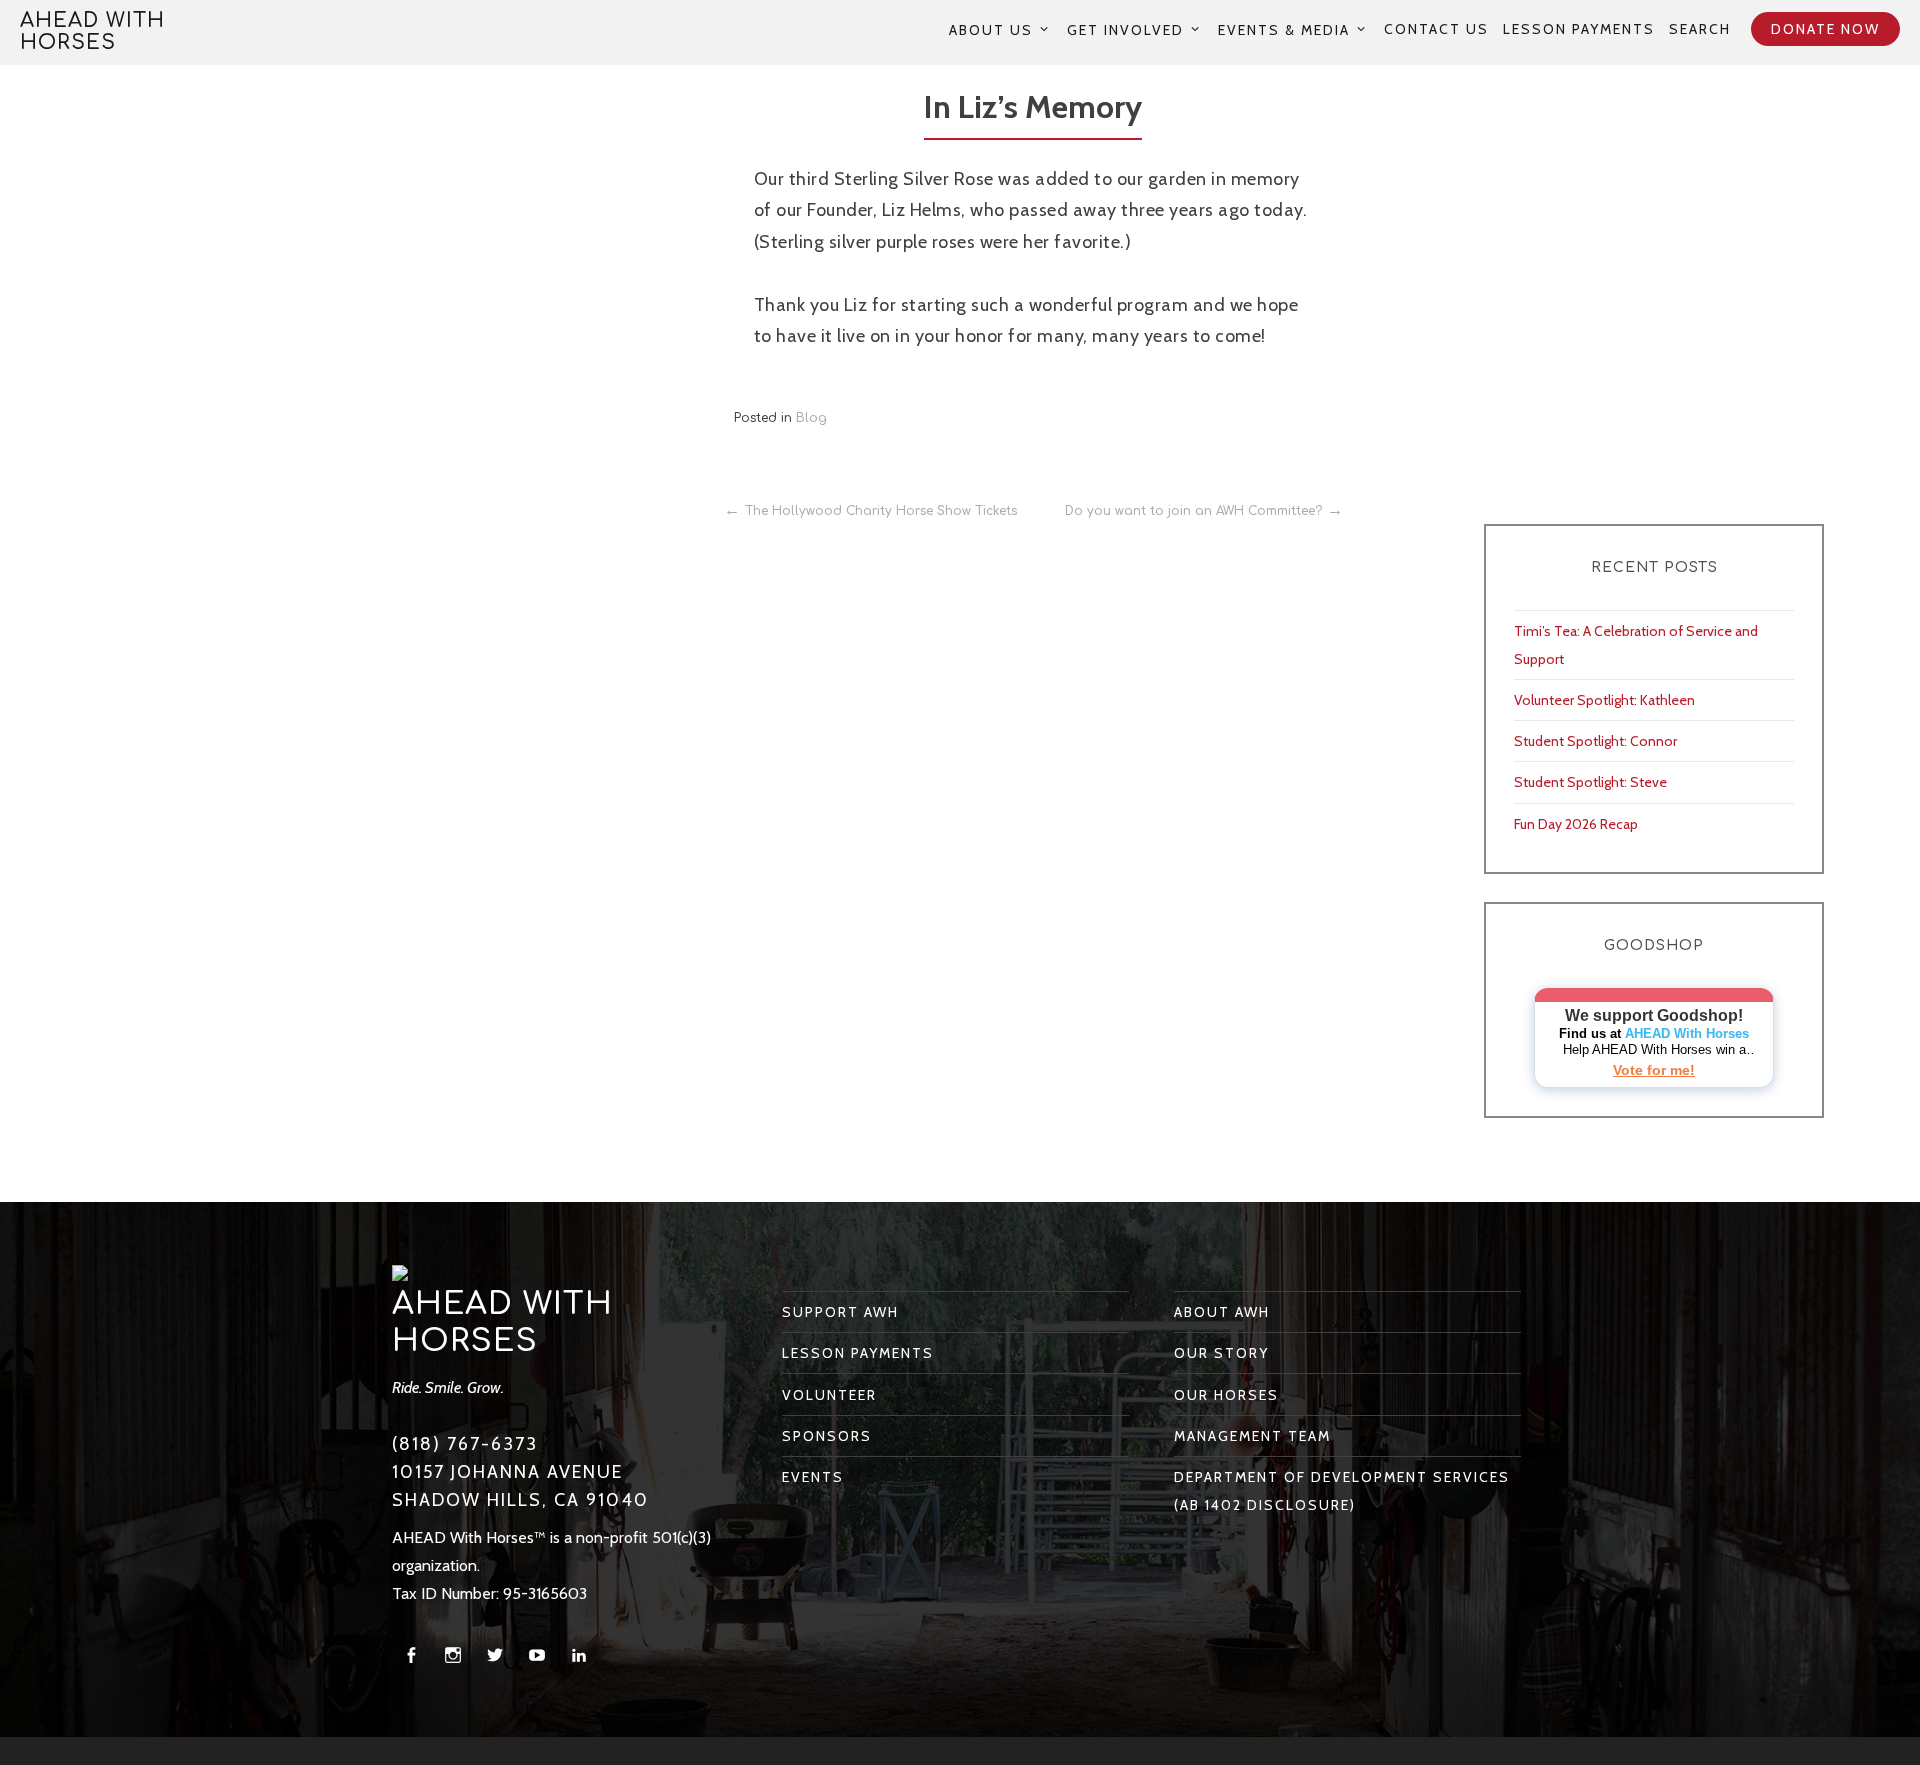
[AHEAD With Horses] (400, 1272)
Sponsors (827, 1436)
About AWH (1222, 1312)
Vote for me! (1654, 1070)
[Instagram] (453, 1655)
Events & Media (1284, 29)
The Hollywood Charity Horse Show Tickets (881, 511)
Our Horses (1226, 1395)
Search (1700, 29)
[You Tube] (537, 1655)
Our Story (1221, 1353)
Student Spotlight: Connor (1595, 741)
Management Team (1252, 1436)
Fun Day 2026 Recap (1576, 824)
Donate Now (1825, 29)
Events (813, 1477)
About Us (991, 29)
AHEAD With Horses (92, 31)
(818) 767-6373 (465, 1444)
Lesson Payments (1579, 29)
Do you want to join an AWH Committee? (1193, 511)
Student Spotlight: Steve (1590, 782)
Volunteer (829, 1395)
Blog (811, 418)
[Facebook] (411, 1655)
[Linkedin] (579, 1655)
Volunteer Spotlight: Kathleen (1604, 700)
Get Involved (1125, 29)
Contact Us (1436, 29)
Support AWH (840, 1312)
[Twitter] (495, 1655)
